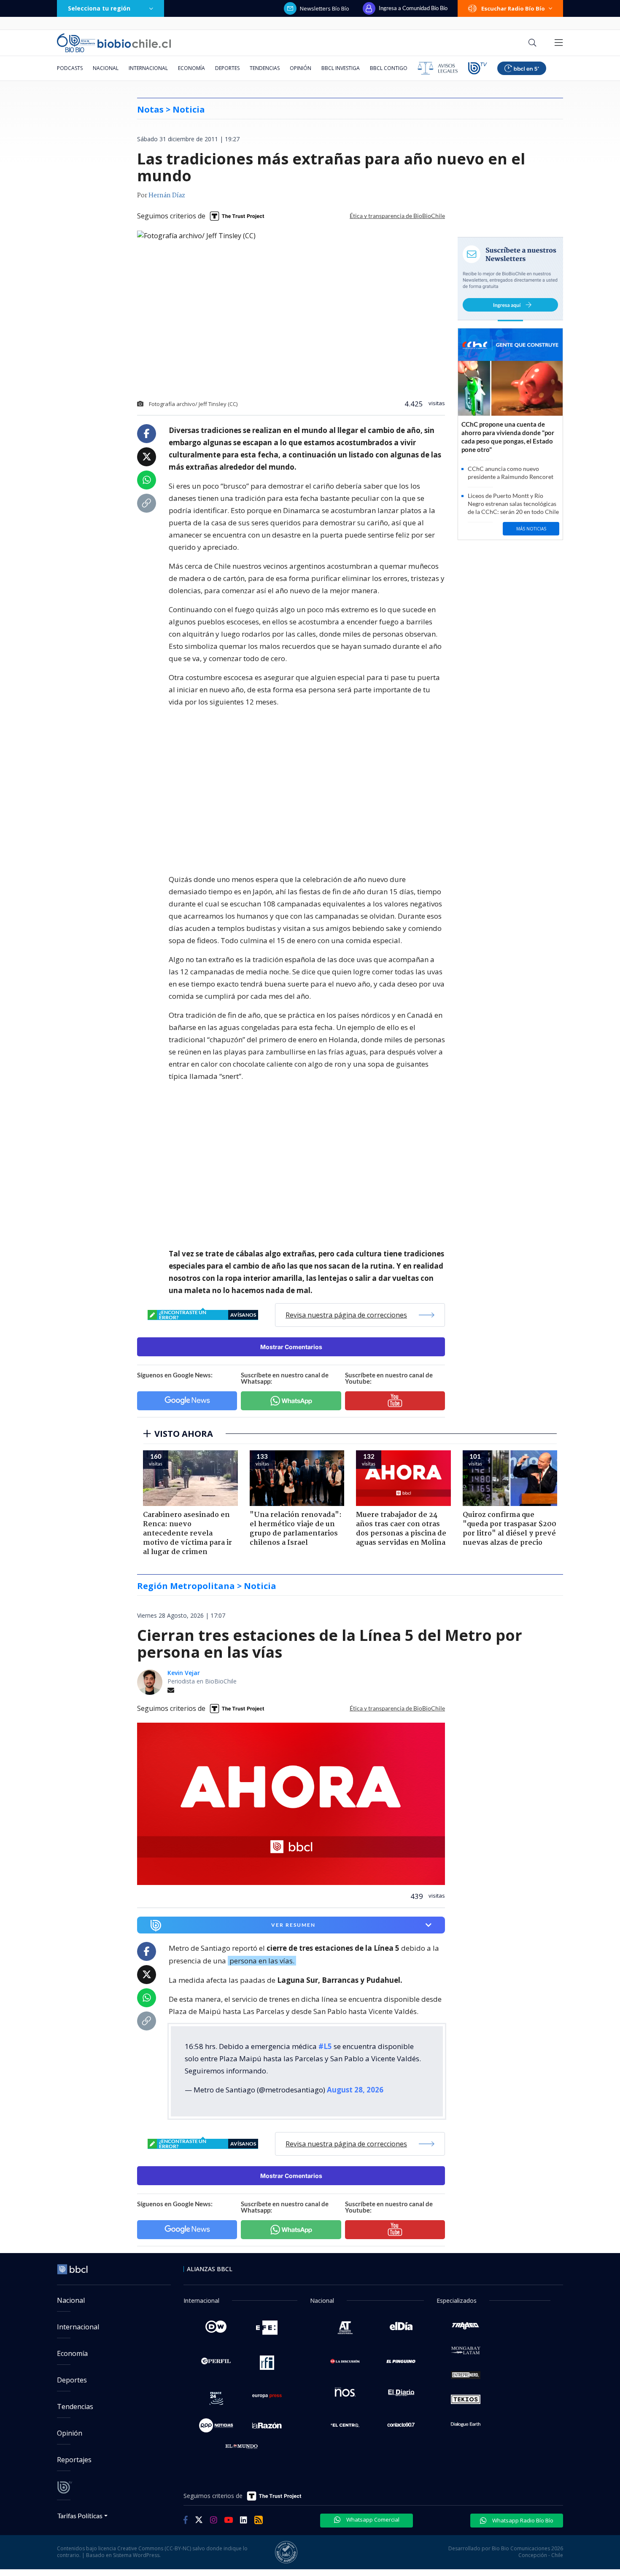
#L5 (325, 2046)
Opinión (301, 68)
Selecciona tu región (99, 8)
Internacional (148, 68)
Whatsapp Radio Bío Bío (522, 2520)
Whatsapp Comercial (372, 2520)
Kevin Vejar (184, 1673)
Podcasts (70, 68)
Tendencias (265, 68)
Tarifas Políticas (80, 2515)
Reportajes (74, 2460)
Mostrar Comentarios (291, 1347)
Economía (191, 68)
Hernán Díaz (167, 196)
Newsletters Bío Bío (325, 8)
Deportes (227, 68)
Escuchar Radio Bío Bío (513, 8)
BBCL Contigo (389, 68)
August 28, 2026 (355, 2090)
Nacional (106, 68)
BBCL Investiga (341, 68)
